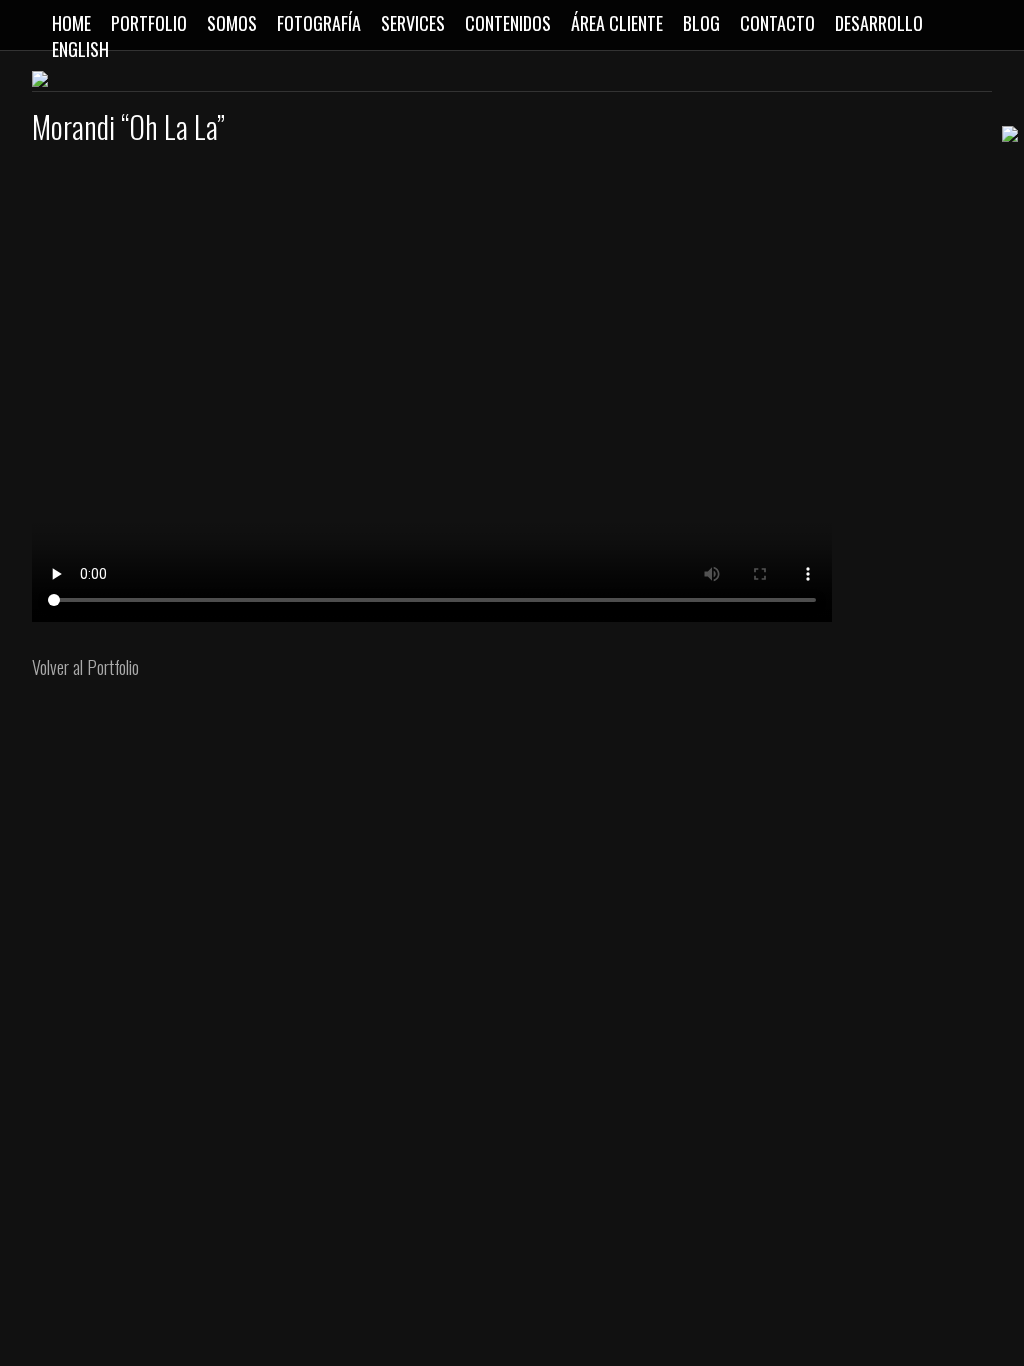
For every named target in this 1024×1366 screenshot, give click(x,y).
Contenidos (508, 23)
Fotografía (319, 23)
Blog (701, 23)
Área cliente (617, 23)
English (80, 49)
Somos (232, 23)
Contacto (777, 23)
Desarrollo (879, 23)
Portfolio (149, 23)
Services (413, 23)
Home (71, 23)
